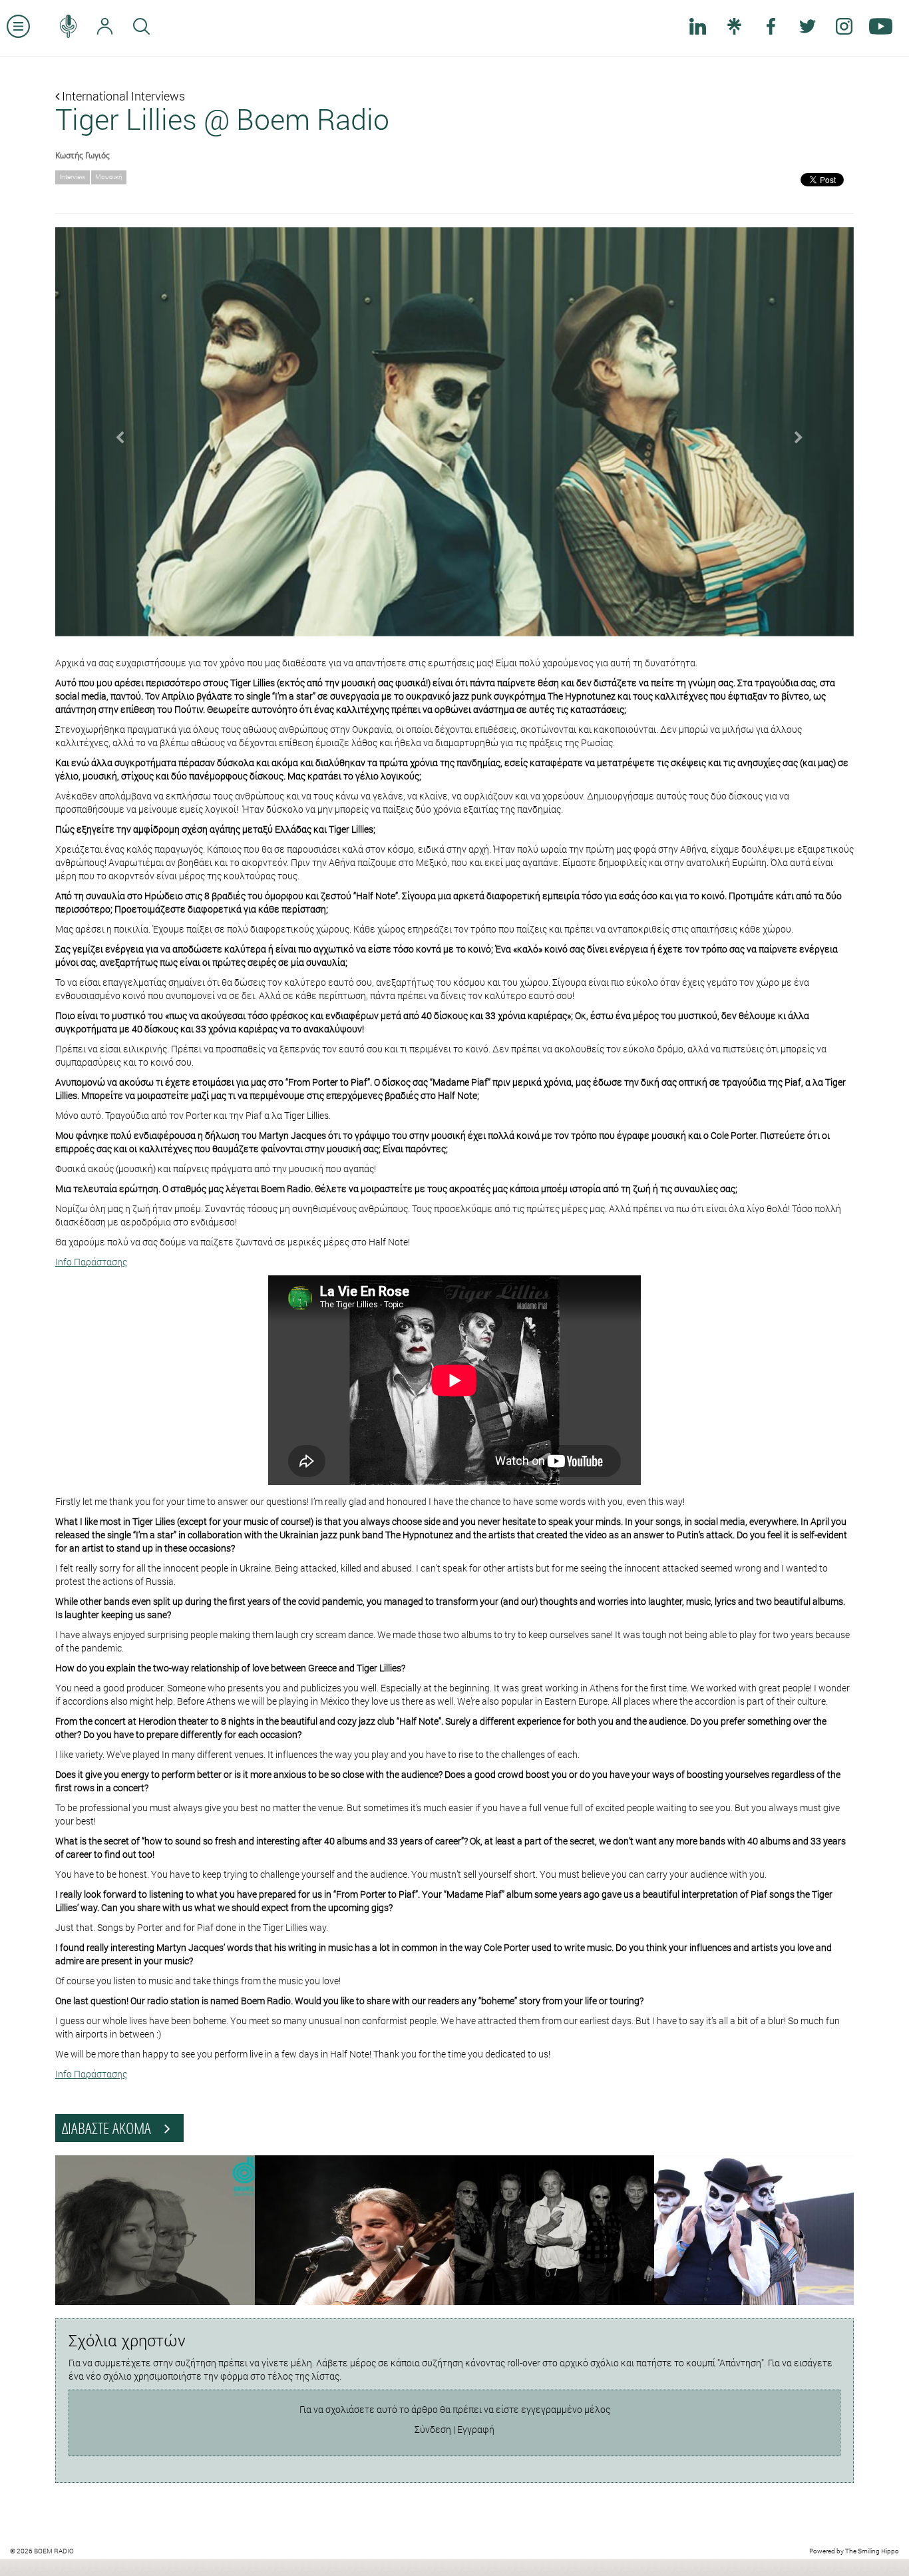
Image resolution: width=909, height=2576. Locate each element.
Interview (73, 177)
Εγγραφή (476, 2429)
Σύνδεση (433, 2429)
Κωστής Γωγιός (83, 155)
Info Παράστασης (91, 1262)
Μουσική (109, 177)
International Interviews (122, 96)
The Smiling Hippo (872, 2551)
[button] (115, 432)
